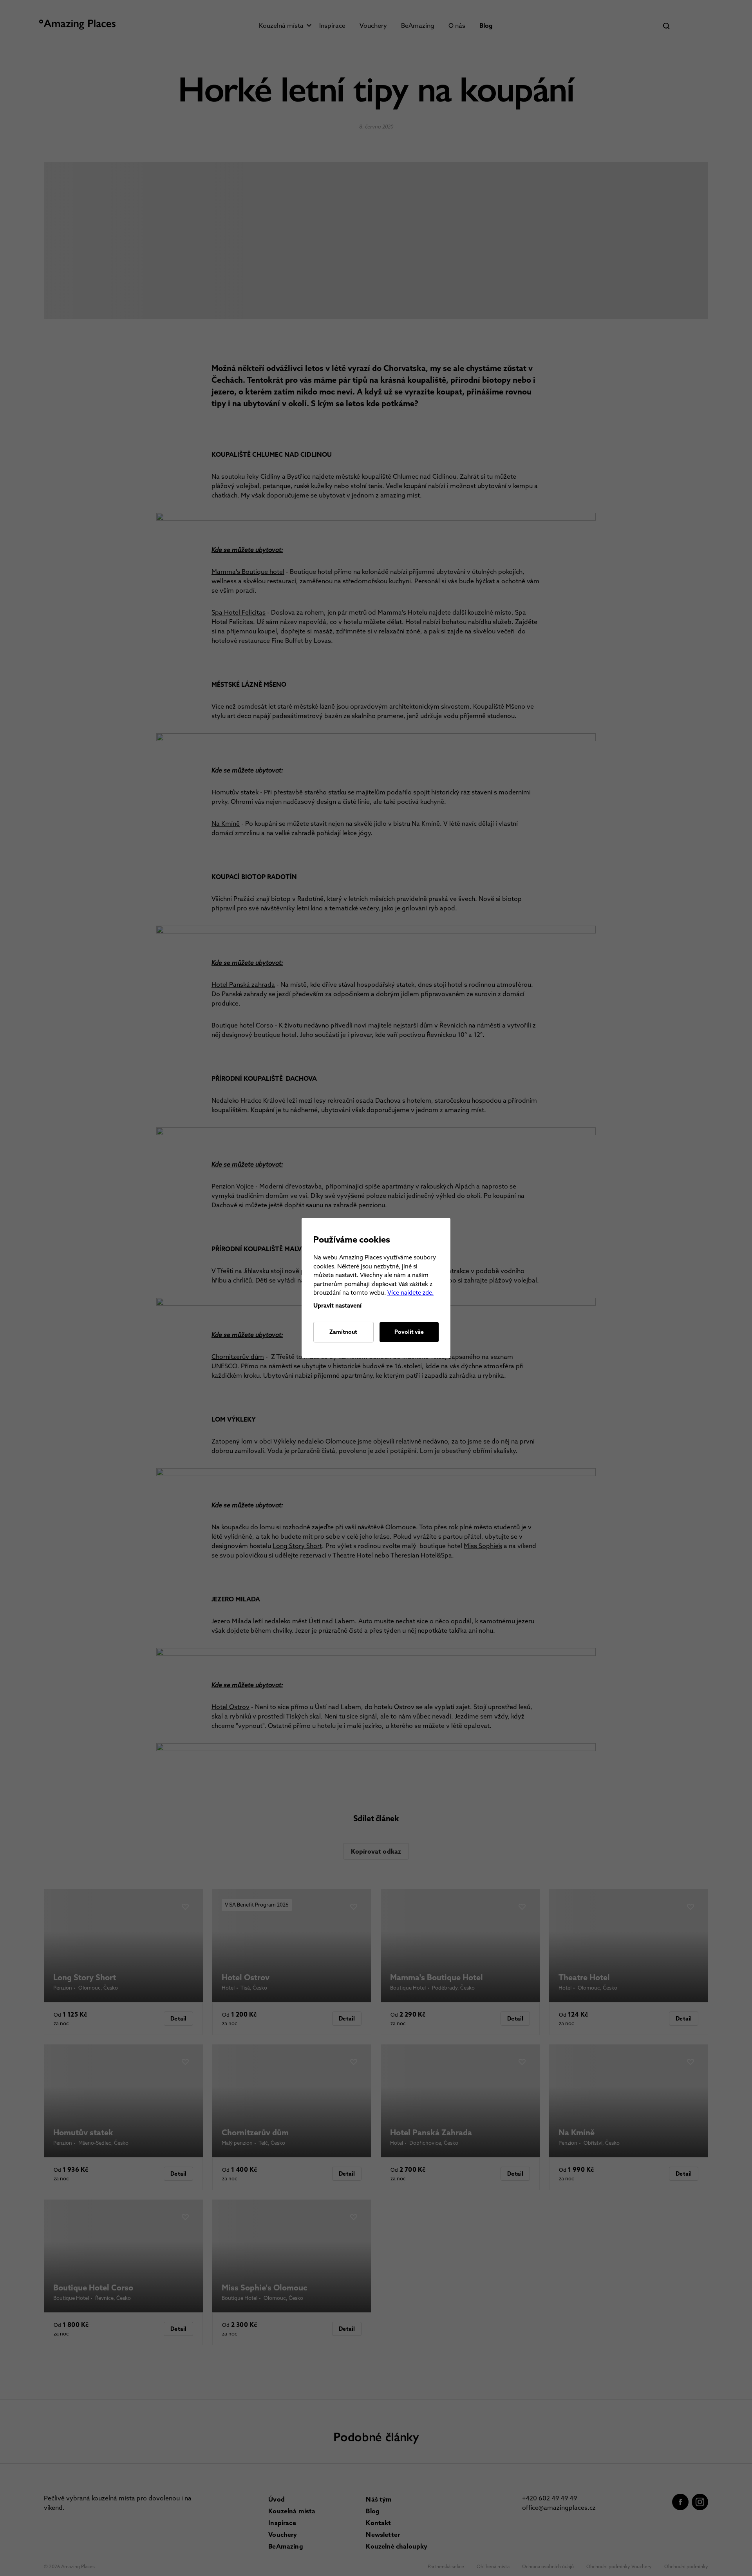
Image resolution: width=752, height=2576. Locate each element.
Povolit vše (409, 1332)
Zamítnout (343, 1332)
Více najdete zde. (410, 1293)
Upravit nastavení (337, 1306)
